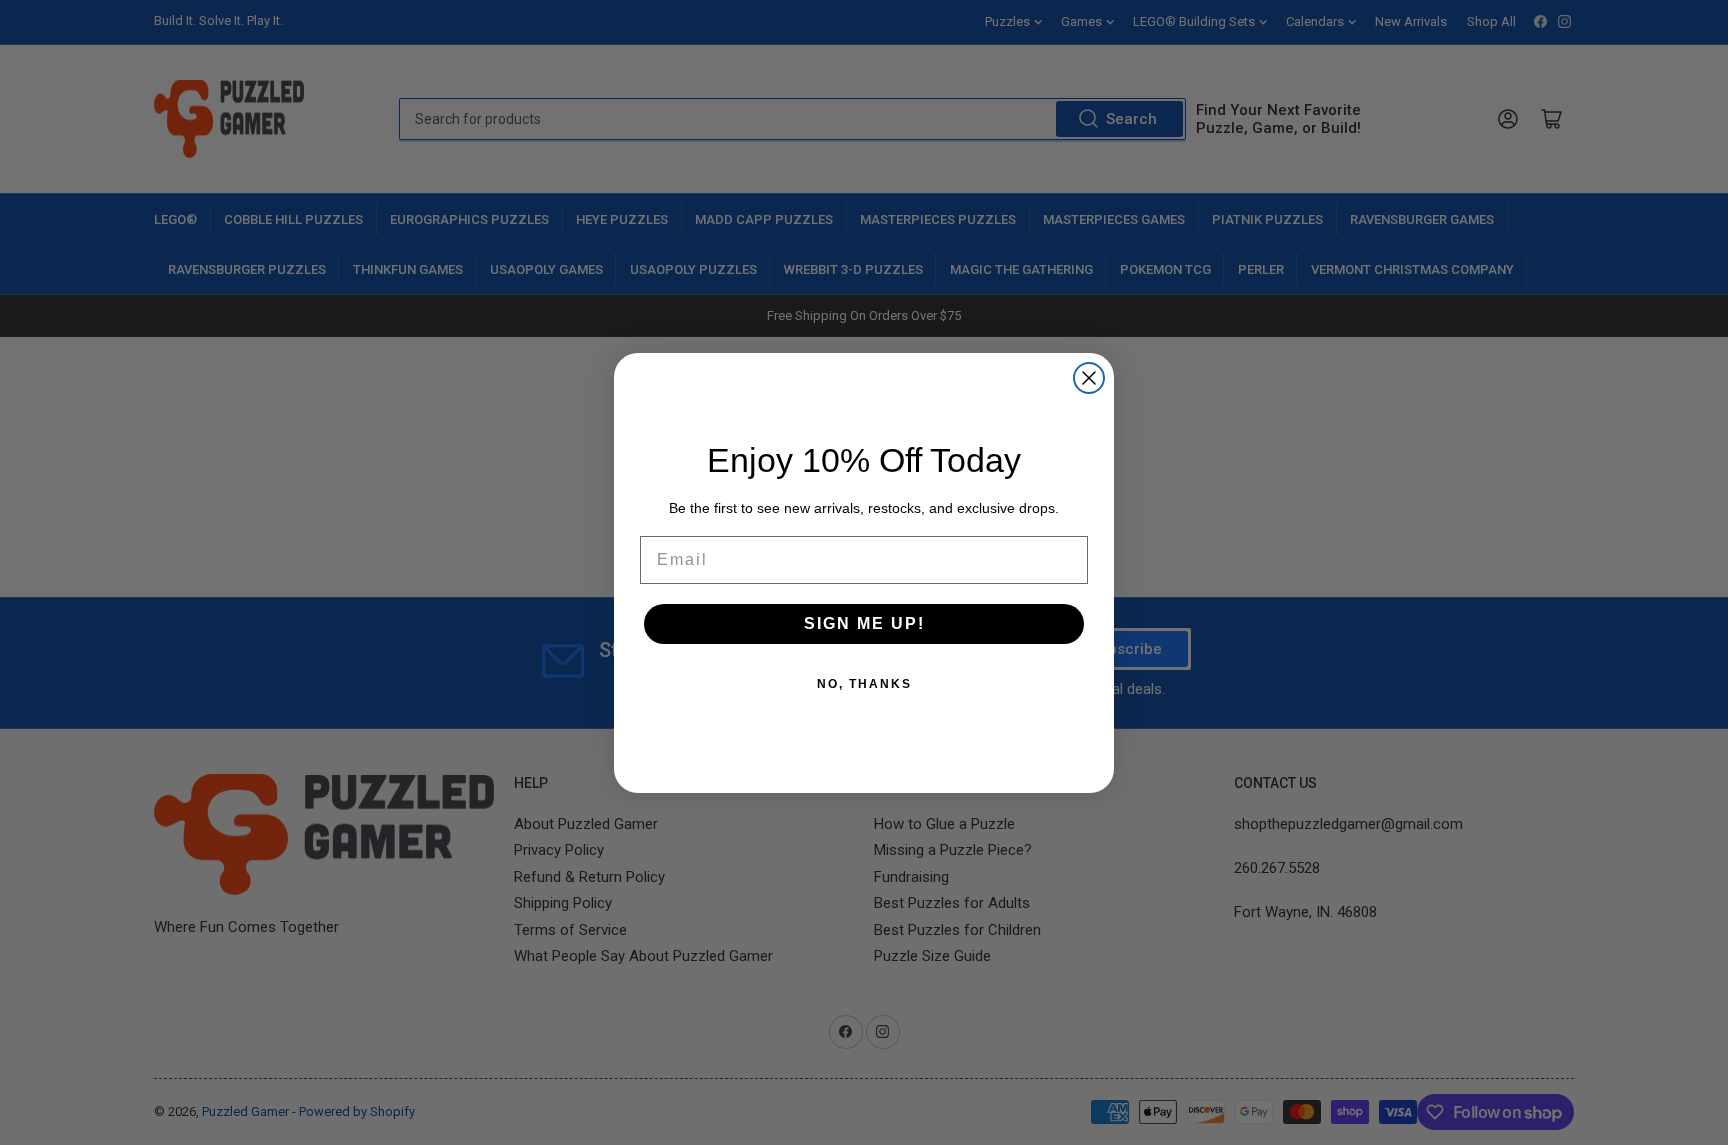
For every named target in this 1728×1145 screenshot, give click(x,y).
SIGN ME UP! (864, 623)
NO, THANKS (864, 684)
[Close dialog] (1089, 378)
